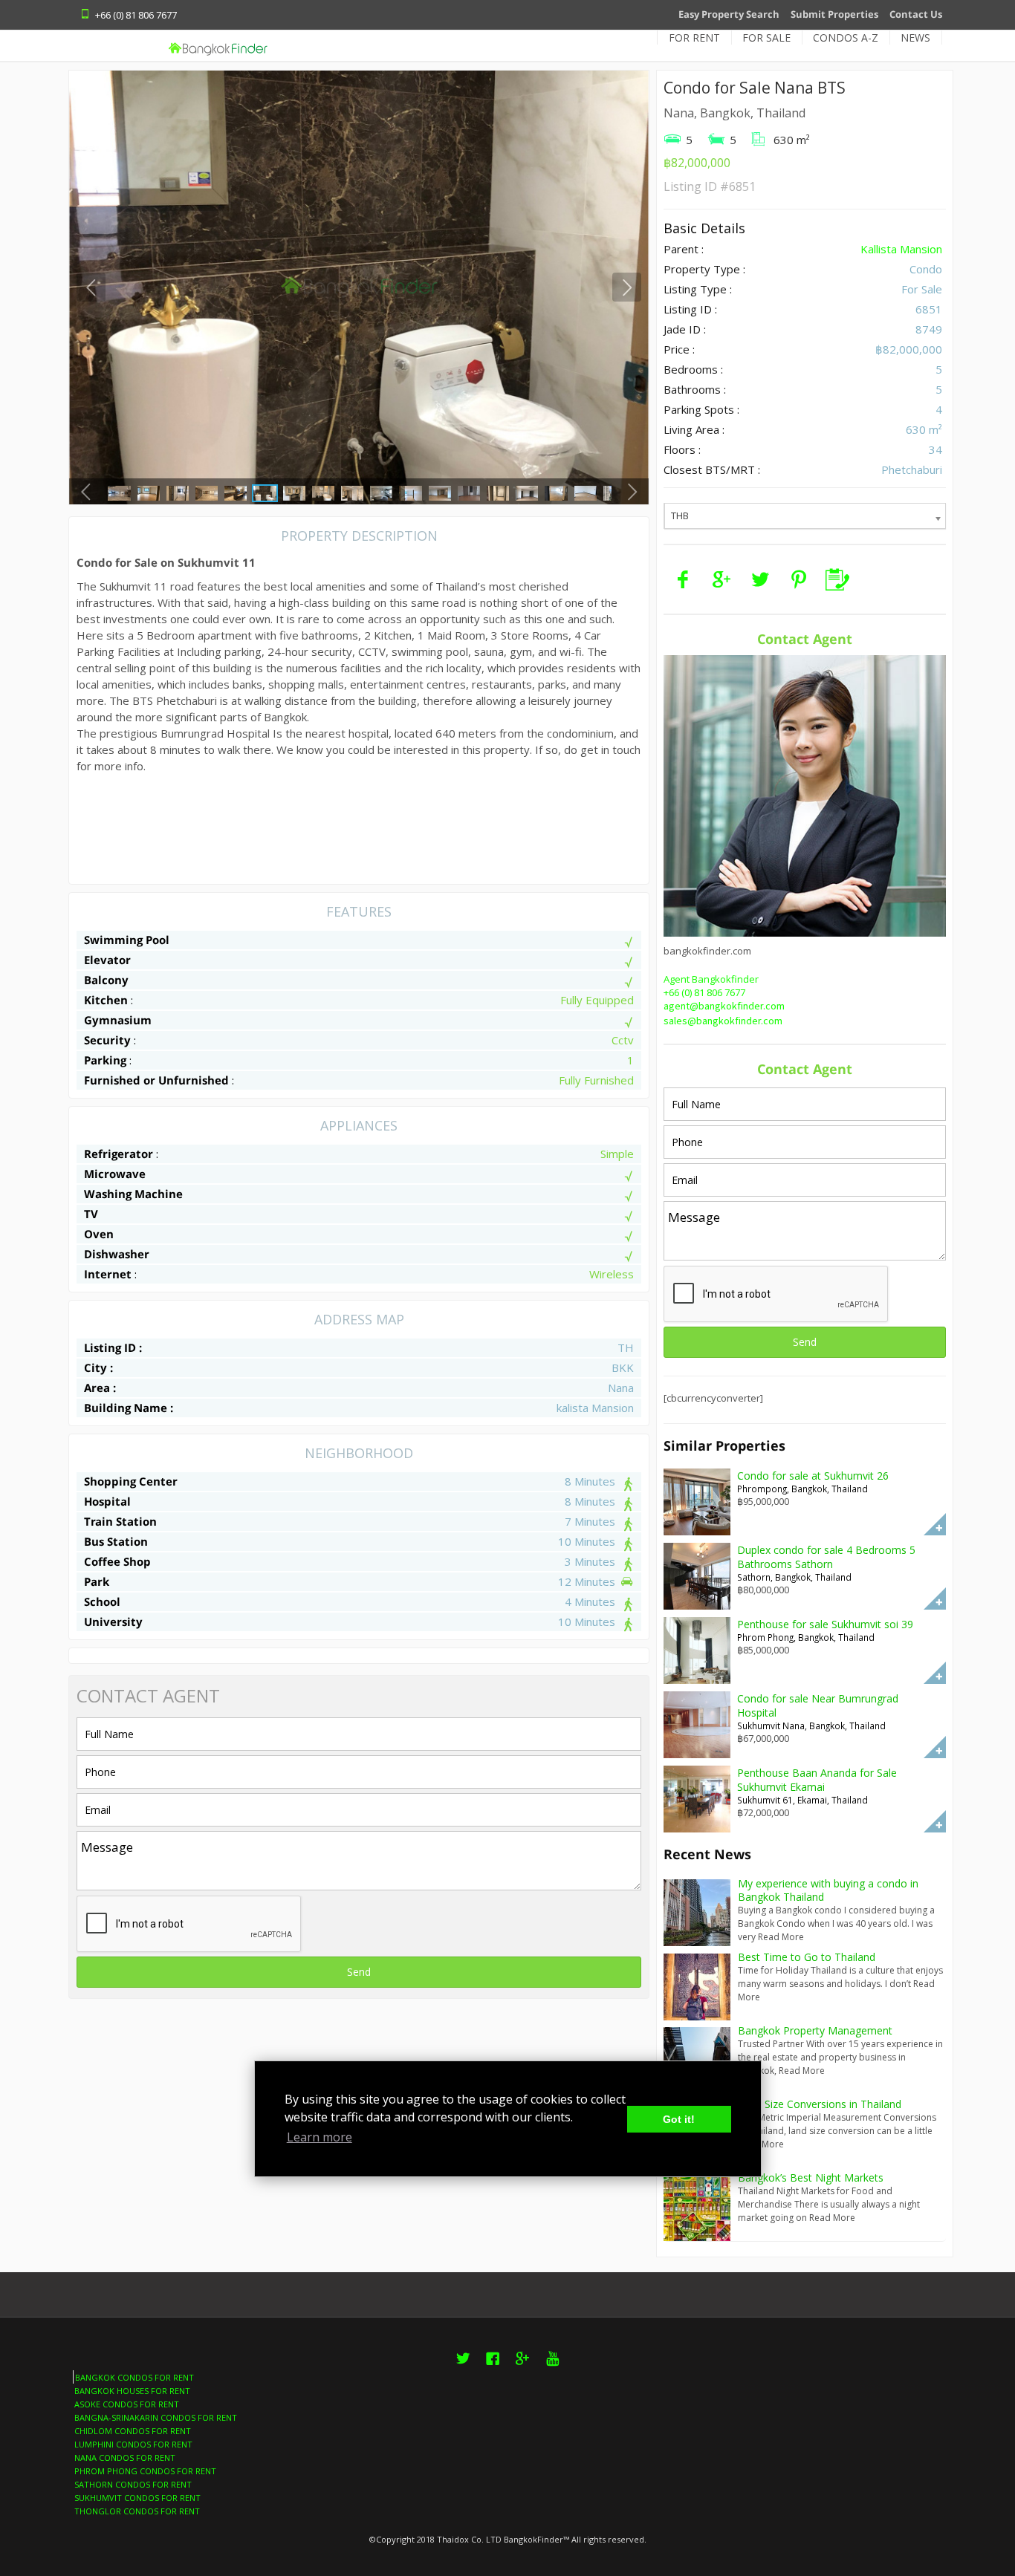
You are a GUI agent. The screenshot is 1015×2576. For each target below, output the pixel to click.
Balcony (106, 980)
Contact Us (916, 14)
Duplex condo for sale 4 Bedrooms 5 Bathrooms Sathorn (826, 1557)
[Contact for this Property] (837, 579)
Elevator (107, 960)
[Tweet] (760, 579)
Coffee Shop (117, 1561)
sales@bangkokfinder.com (723, 1021)
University (113, 1622)
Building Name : (129, 1408)
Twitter (463, 2367)
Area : (100, 1388)
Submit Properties (834, 14)
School (102, 1601)
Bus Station (116, 1541)
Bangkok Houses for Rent (132, 2391)
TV (91, 1214)
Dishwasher (117, 1254)
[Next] (627, 287)
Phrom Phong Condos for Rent (145, 2471)
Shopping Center (131, 1481)
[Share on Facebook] (683, 579)
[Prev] (91, 287)
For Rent (694, 38)
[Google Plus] (721, 579)
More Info (935, 1524)
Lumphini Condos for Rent (133, 2444)
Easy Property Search (729, 14)
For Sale (766, 38)
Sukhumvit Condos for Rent (137, 2498)
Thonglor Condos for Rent (137, 2511)
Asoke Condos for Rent (127, 2404)
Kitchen (106, 1000)
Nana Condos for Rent (125, 2458)
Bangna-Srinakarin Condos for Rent (156, 2417)
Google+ (523, 2367)
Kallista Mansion (901, 249)
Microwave (115, 1174)
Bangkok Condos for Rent (134, 2377)
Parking (105, 1060)
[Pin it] (799, 579)
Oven (99, 1234)
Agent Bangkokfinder (711, 979)
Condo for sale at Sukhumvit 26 (813, 1476)
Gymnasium (118, 1020)
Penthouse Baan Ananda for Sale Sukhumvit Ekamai (817, 1780)
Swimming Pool (127, 940)
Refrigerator (119, 1154)
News (915, 38)
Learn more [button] (320, 2137)
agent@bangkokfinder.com (724, 1006)
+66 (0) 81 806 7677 (704, 992)
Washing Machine (133, 1194)
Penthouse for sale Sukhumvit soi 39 (825, 1624)
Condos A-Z (846, 38)
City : (98, 1367)
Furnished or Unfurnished (156, 1080)
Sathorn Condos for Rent (133, 2484)
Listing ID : (113, 1347)
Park (97, 1581)
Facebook (493, 2367)
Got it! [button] (679, 2119)
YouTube (552, 2367)
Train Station (120, 1521)
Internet (108, 1274)
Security (107, 1040)
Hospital (107, 1501)
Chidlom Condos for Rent (133, 2431)
